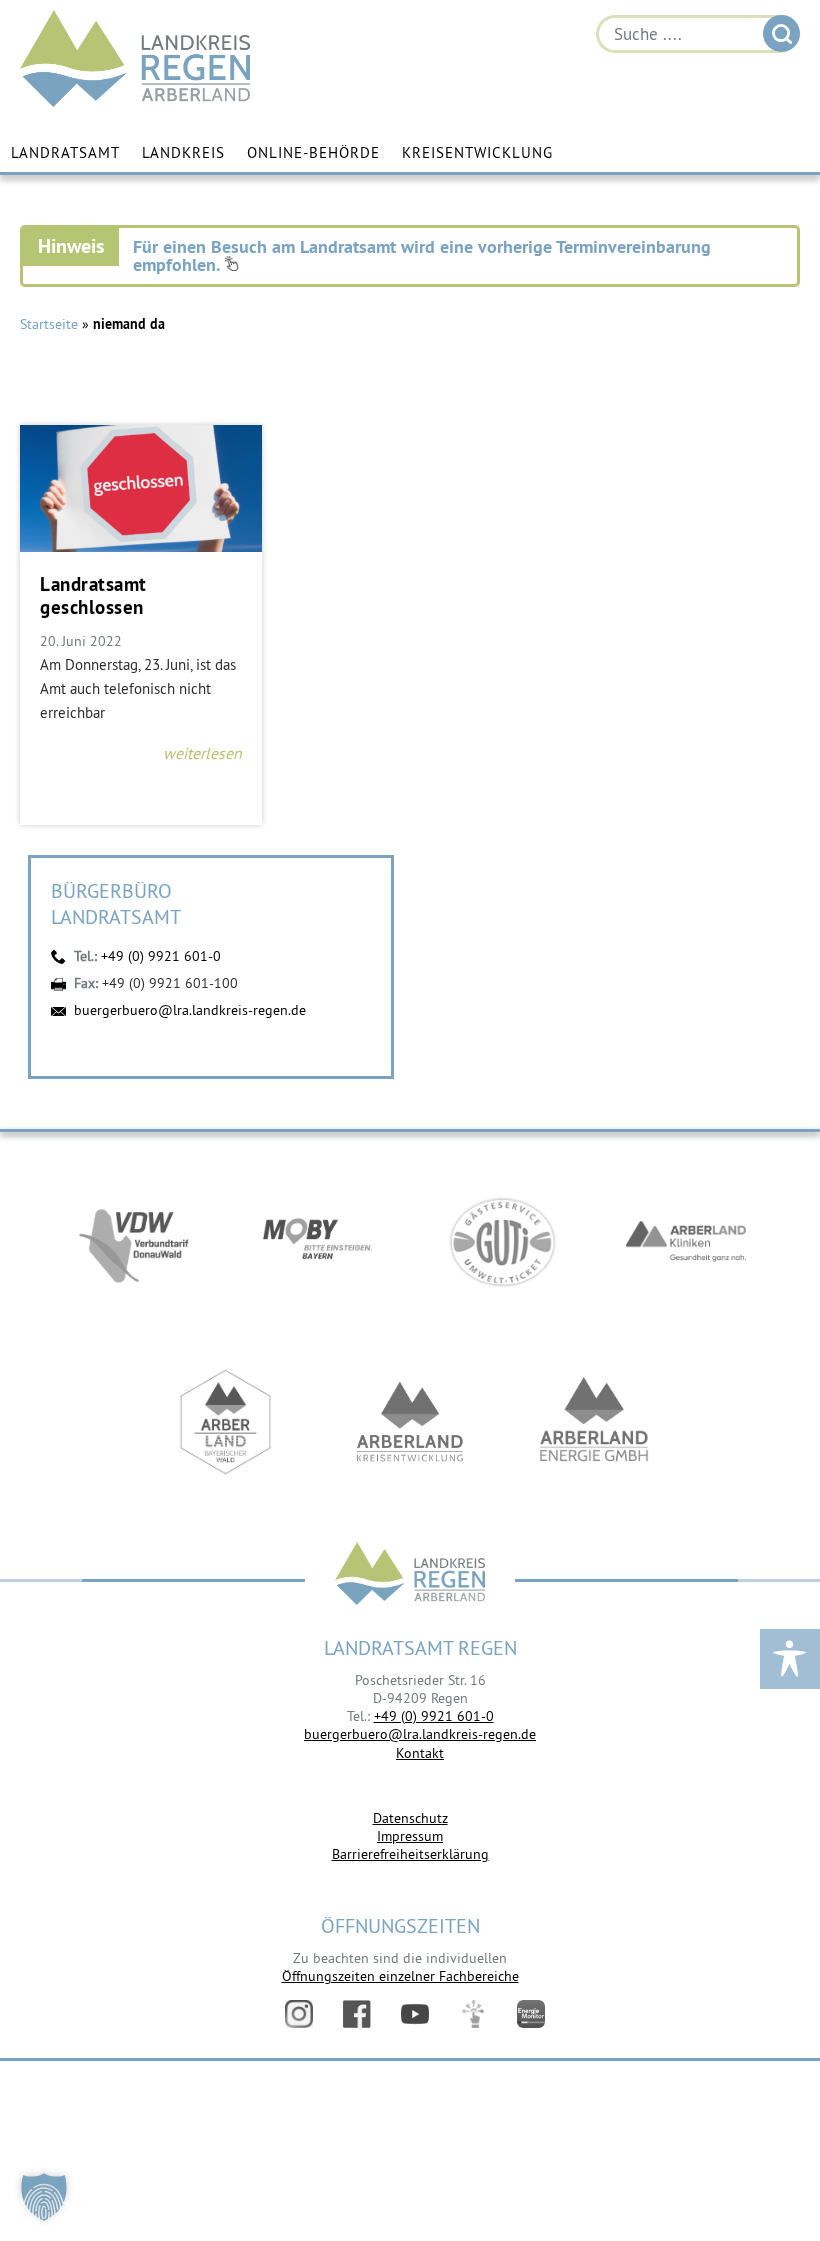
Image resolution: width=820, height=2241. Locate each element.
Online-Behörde (313, 152)
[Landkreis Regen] (410, 1575)
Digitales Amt (473, 2014)
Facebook (357, 2014)
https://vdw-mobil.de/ (134, 1242)
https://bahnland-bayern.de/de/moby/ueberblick (318, 1242)
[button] (44, 2197)
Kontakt (420, 1753)
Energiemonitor (531, 2014)
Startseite (49, 324)
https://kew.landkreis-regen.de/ (410, 1422)
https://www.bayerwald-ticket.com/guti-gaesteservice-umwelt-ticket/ (502, 1242)
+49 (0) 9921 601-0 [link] (434, 1716)
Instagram (299, 2014)
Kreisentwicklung (477, 152)
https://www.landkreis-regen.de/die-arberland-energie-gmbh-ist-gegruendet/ (594, 1422)
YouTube (415, 2014)
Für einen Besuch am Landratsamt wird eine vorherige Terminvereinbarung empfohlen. (422, 255)
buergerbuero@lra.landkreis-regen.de (190, 1010)
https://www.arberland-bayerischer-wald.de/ (226, 1422)
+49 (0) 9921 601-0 (161, 956)
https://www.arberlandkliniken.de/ (686, 1242)
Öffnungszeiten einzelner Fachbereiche (400, 1976)
